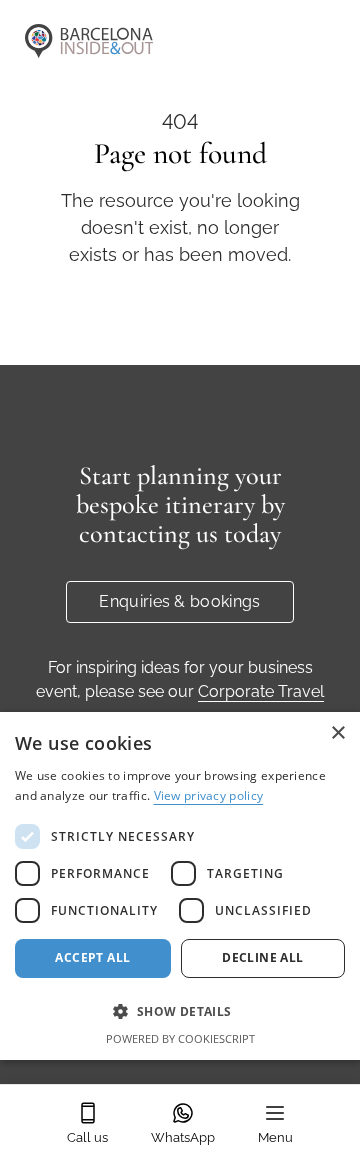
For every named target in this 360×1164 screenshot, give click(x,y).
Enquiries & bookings (179, 601)
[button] (180, 1011)
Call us (87, 1137)
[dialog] (180, 885)
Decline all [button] (262, 957)
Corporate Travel (261, 691)
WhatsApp (183, 1137)
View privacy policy (209, 795)
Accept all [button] (92, 957)
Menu (275, 1137)
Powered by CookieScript (180, 1038)
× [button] (337, 733)
